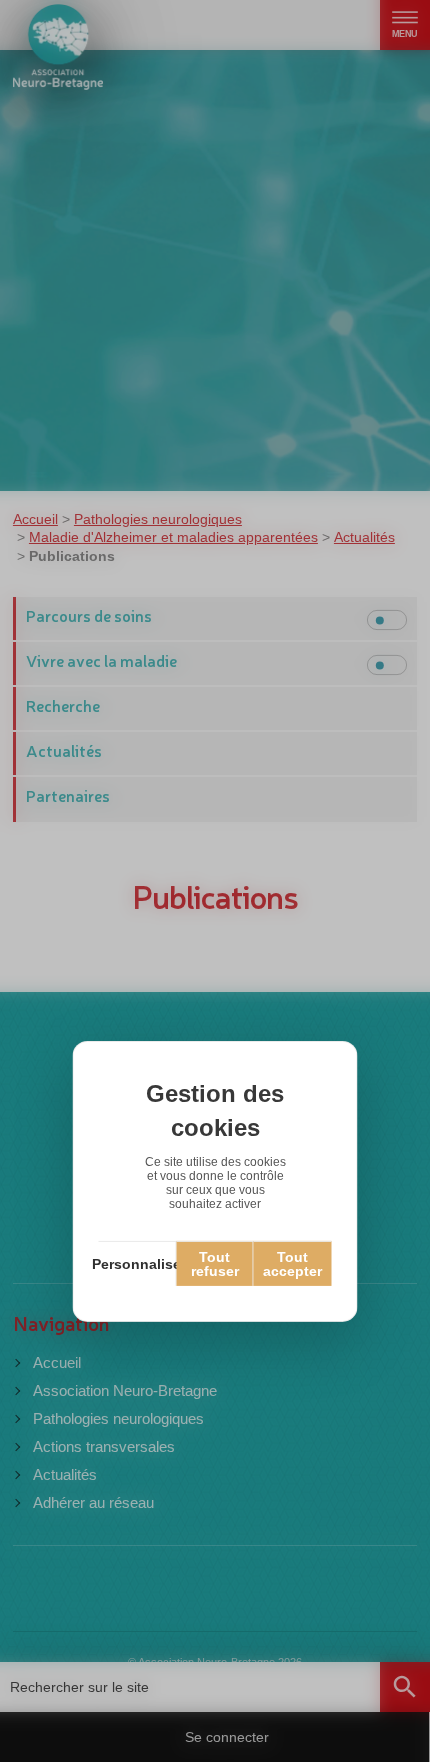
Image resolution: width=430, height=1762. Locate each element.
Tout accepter (292, 1264)
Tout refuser (215, 1264)
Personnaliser (138, 1264)
